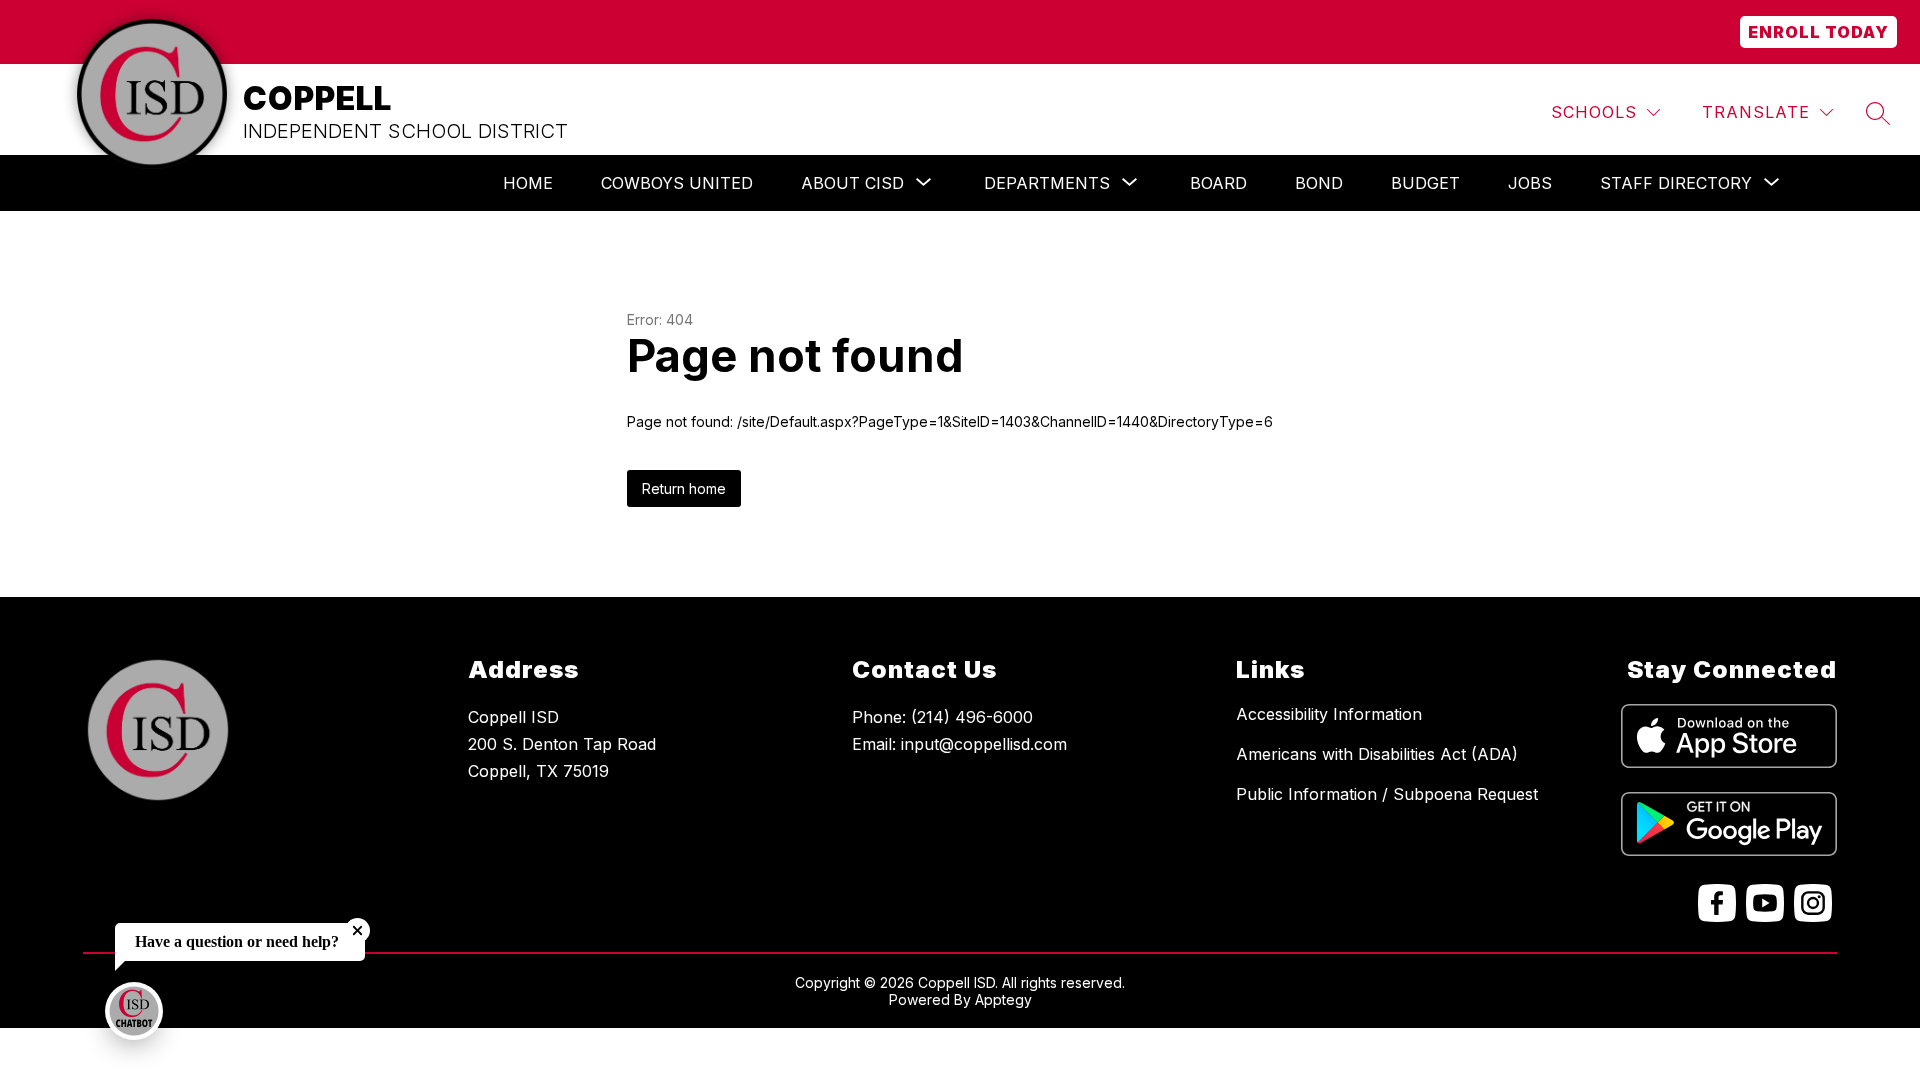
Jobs (1530, 183)
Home (528, 183)
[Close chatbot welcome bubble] (357, 930)
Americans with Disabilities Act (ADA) (1377, 754)
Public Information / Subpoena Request (1387, 794)
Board (1218, 183)
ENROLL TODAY (1818, 32)
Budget (1425, 183)
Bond (1319, 183)
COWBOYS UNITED (677, 183)
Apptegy (1003, 999)
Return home (684, 488)
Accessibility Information (1329, 714)
